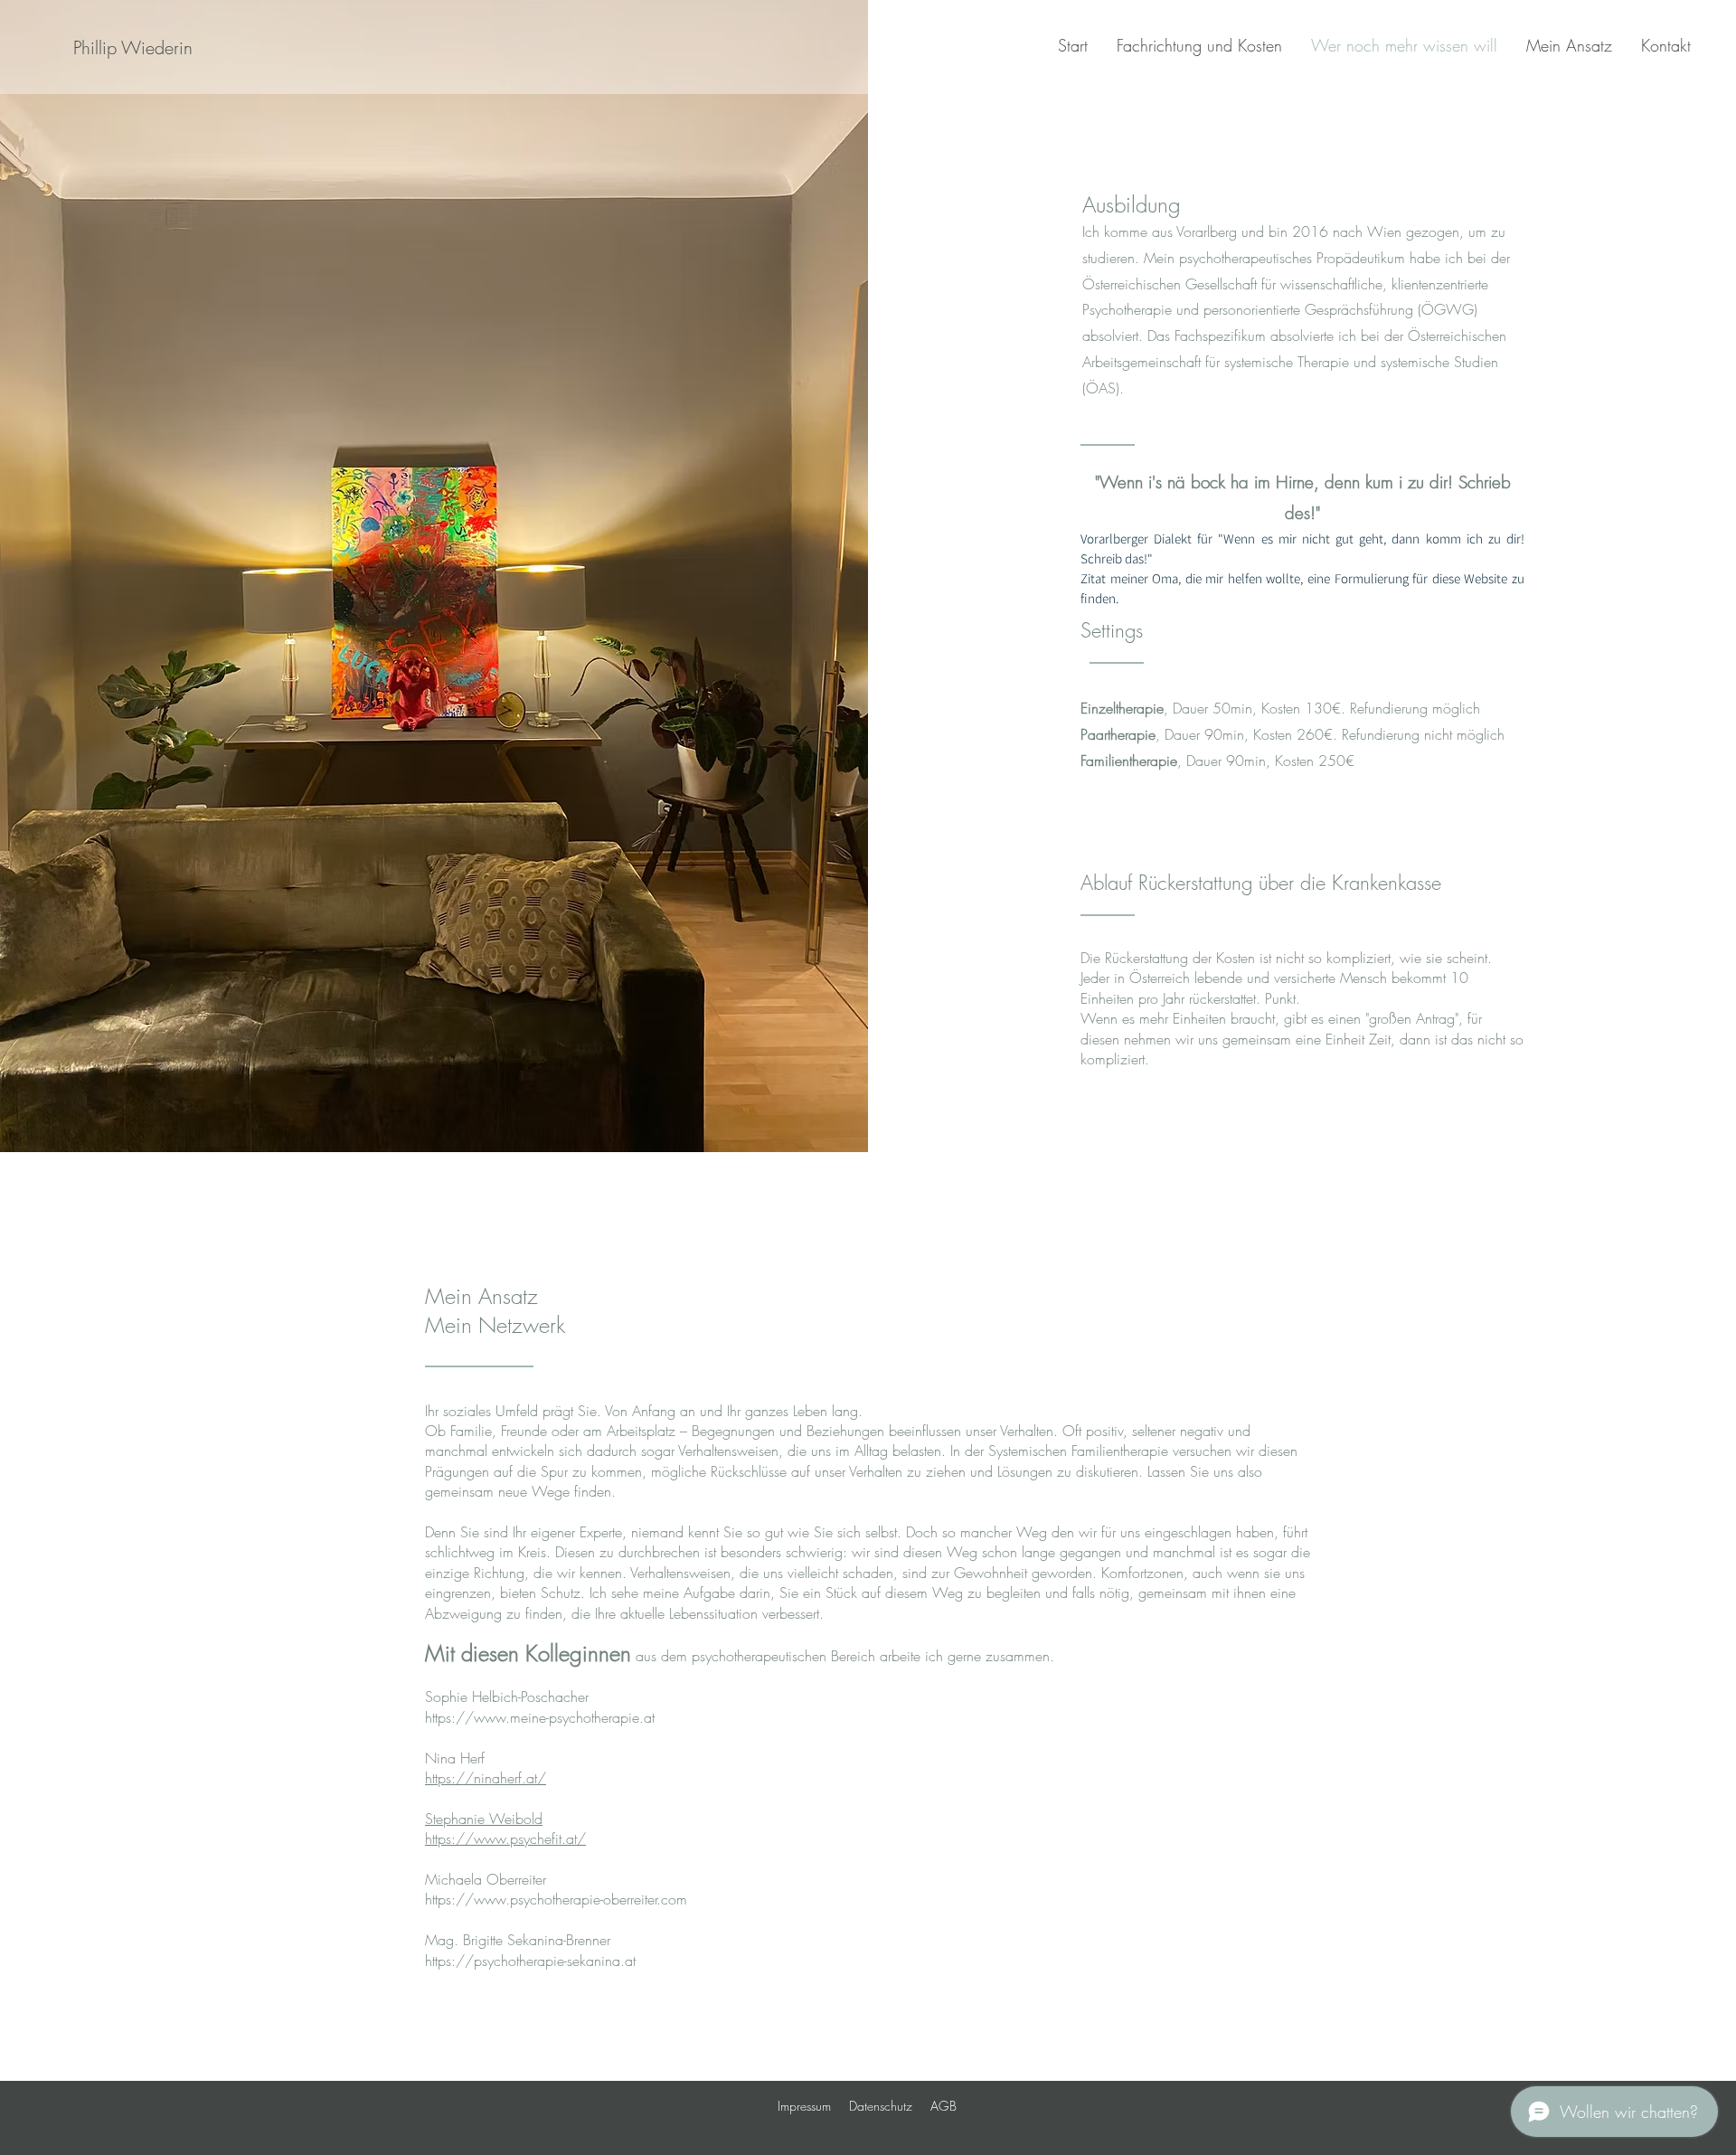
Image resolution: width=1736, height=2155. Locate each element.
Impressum (804, 2106)
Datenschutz (881, 2106)
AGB (943, 2106)
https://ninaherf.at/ (486, 1778)
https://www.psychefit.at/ (505, 1838)
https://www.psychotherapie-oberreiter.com (556, 1899)
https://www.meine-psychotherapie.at (540, 1717)
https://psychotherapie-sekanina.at (530, 1961)
